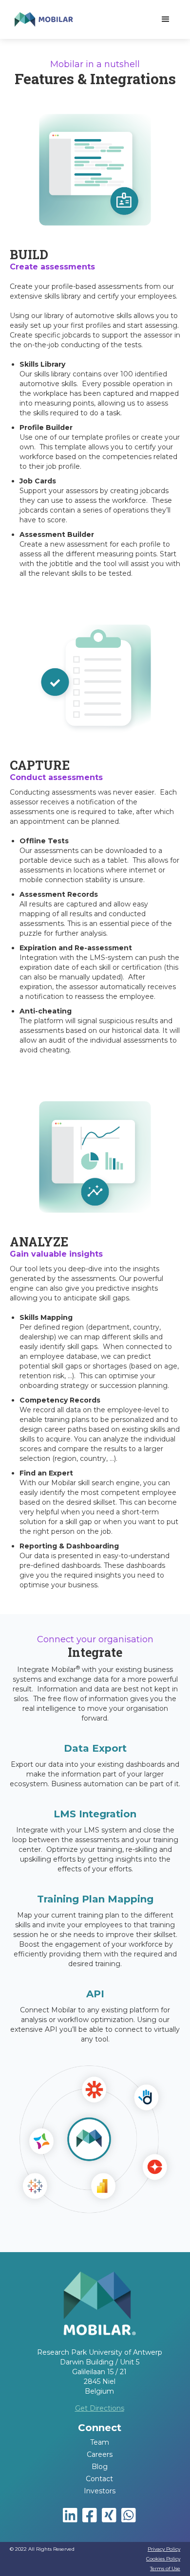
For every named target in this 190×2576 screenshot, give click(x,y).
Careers (100, 2454)
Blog (100, 2467)
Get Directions (100, 2408)
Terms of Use (165, 2568)
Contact (99, 2479)
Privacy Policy (164, 2549)
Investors (100, 2491)
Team (100, 2442)
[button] (166, 19)
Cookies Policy (163, 2559)
